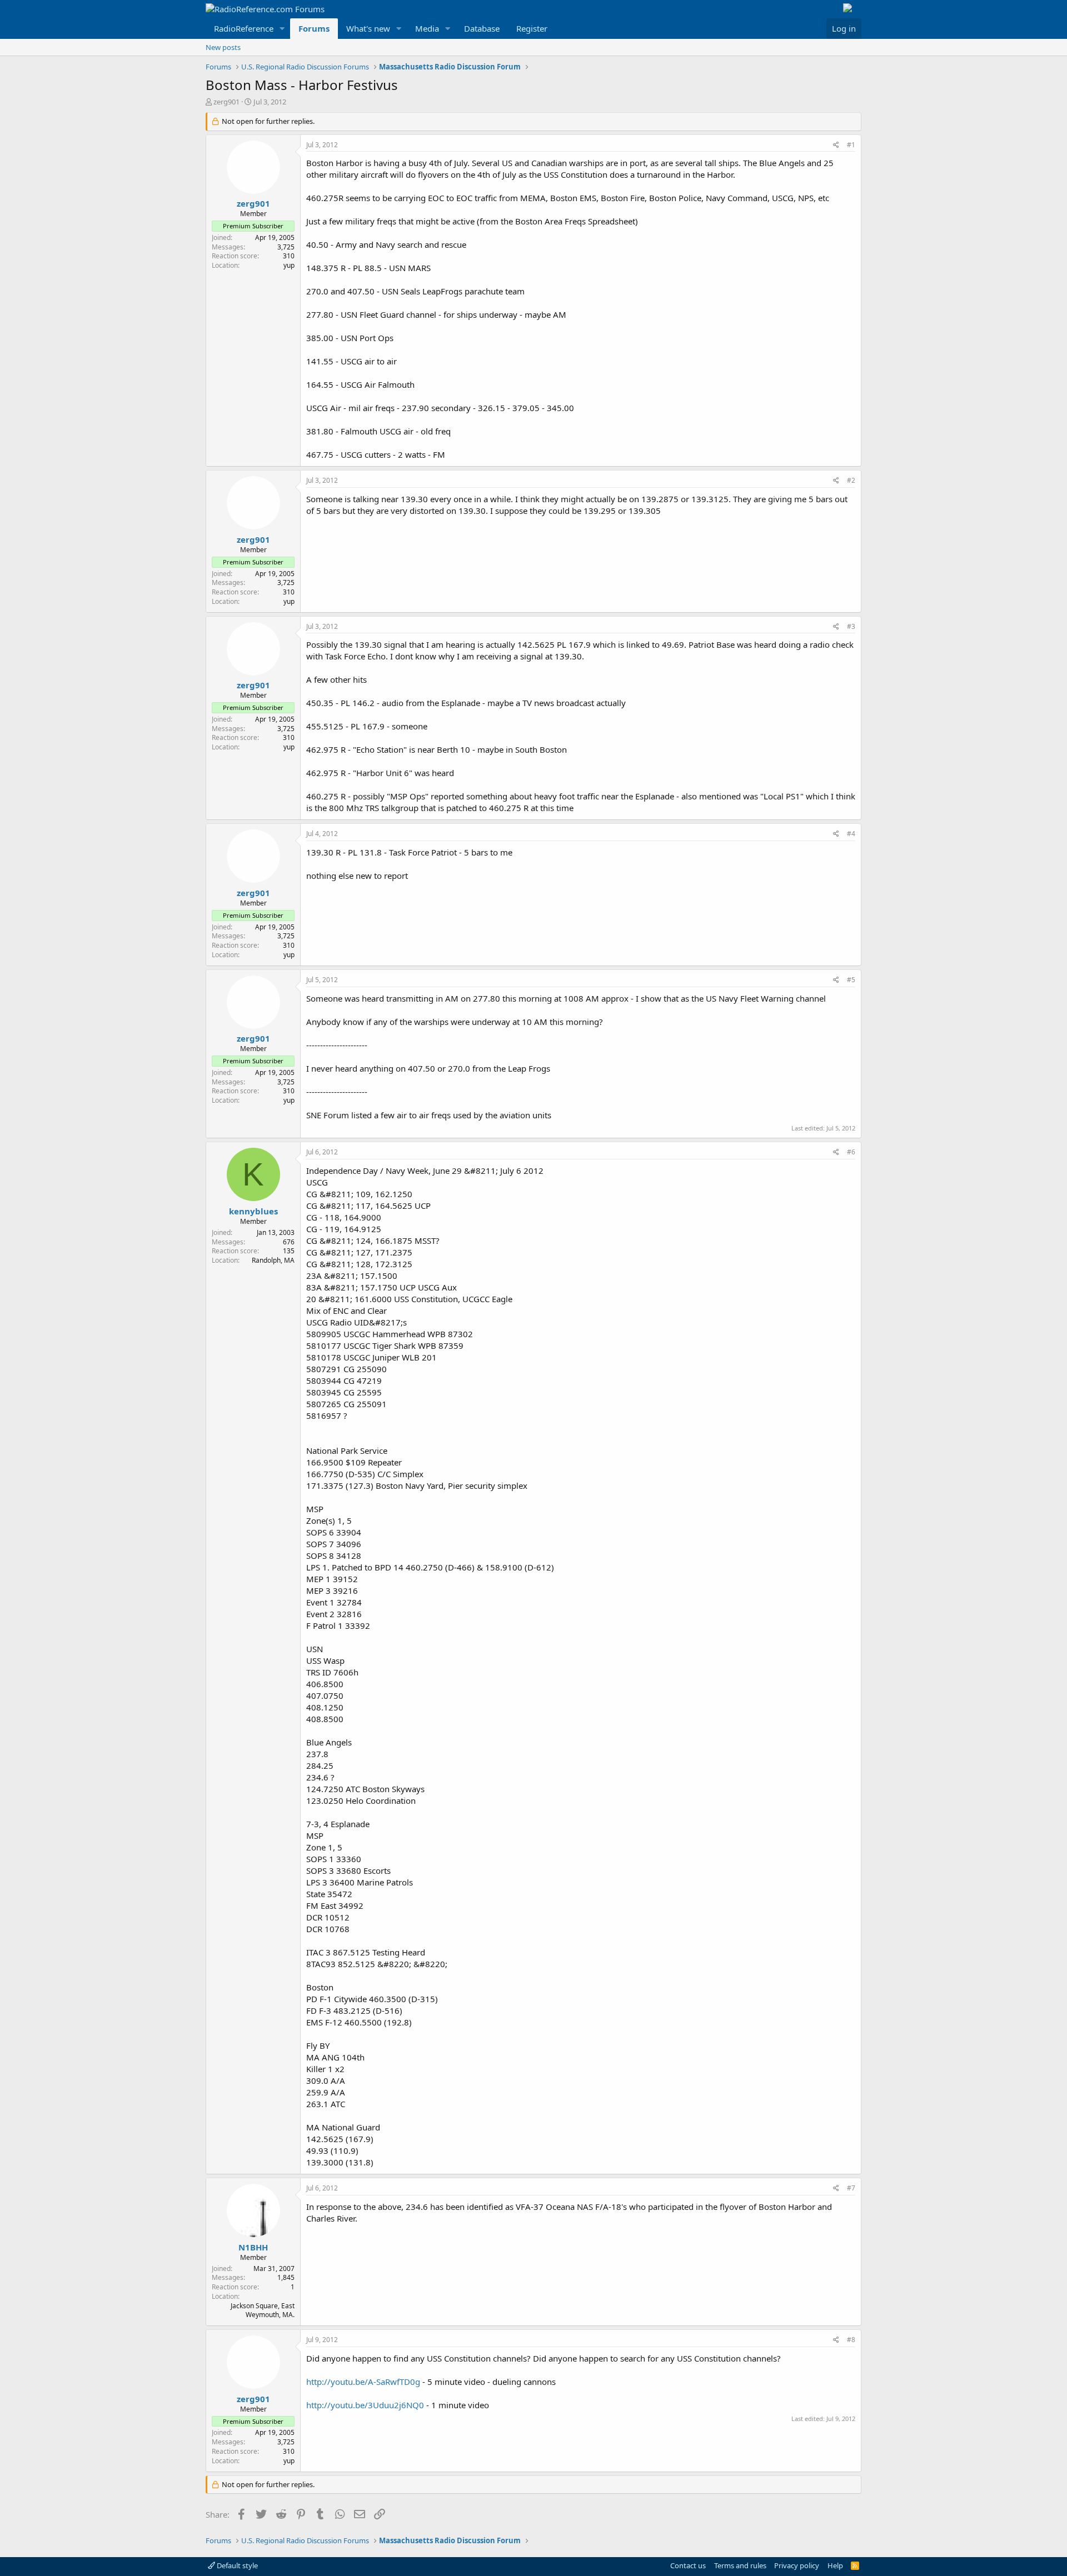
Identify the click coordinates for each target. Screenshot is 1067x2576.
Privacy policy (797, 2565)
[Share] (836, 145)
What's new (368, 28)
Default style (236, 2565)
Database (482, 28)
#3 (851, 626)
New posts (223, 47)
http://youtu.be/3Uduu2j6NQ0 (365, 2405)
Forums (314, 28)
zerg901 (226, 102)
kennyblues (253, 1211)
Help (835, 2565)
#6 (851, 1152)
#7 (851, 2188)
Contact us (688, 2565)
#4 (851, 834)
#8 (851, 2340)
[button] (282, 29)
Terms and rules (740, 2565)
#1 (851, 145)
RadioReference (244, 28)
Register (532, 28)
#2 (851, 480)
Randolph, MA (273, 1260)
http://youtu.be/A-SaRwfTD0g (363, 2382)
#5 (851, 980)
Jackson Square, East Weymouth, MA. (263, 2310)
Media (427, 28)
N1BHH (253, 2247)
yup (289, 265)
